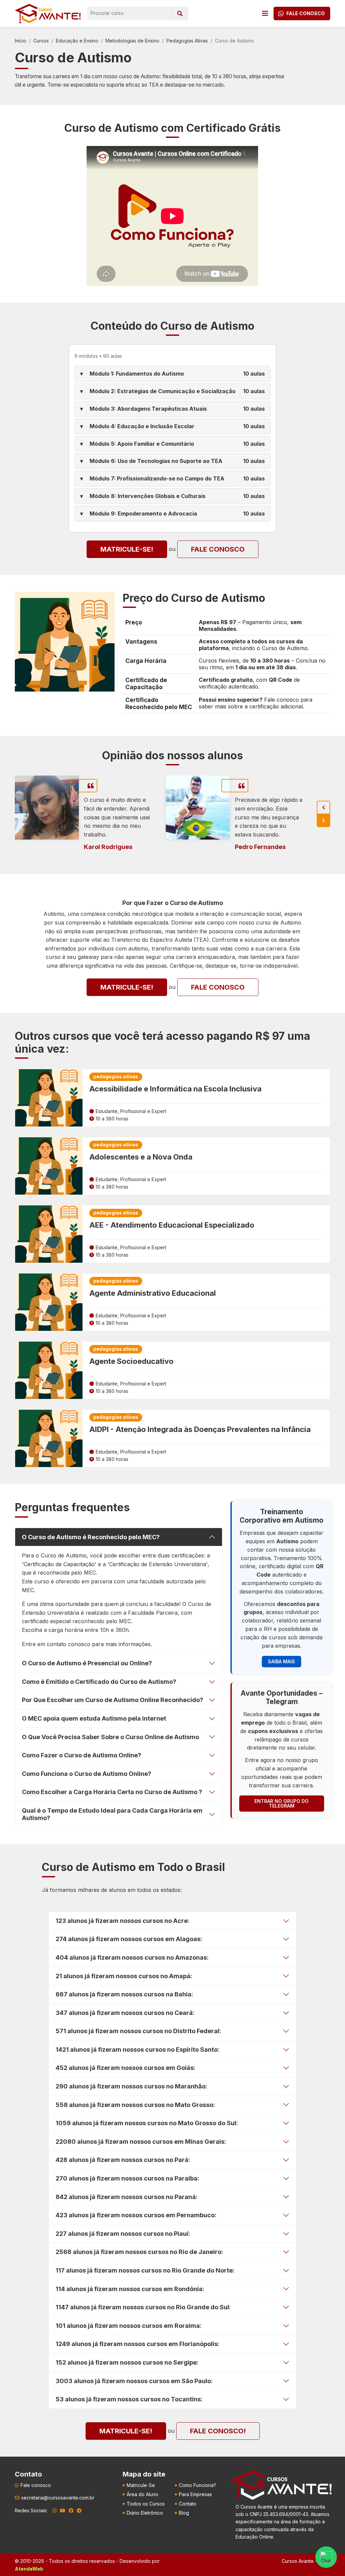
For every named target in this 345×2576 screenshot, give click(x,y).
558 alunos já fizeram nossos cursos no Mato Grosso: (135, 2105)
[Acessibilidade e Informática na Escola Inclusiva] (49, 1098)
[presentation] (323, 808)
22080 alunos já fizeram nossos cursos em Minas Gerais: (141, 2142)
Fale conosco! (218, 2431)
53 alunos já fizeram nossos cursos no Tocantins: (129, 2399)
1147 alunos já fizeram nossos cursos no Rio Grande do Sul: (143, 2307)
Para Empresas (195, 2494)
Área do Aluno (143, 2494)
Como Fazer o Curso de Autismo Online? (82, 1755)
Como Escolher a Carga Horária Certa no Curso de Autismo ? (112, 1792)
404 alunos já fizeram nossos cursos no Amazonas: (132, 1957)
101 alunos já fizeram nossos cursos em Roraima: (129, 2326)
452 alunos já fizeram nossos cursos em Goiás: (126, 2068)
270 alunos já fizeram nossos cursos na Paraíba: (127, 2178)
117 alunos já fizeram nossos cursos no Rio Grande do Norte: (145, 2270)
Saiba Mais (281, 1661)
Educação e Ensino (77, 41)
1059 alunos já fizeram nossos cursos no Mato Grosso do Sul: (147, 2123)
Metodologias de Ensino (132, 41)
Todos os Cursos (146, 2504)
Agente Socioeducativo (131, 1361)
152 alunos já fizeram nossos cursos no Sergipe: (127, 2362)
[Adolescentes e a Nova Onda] (49, 1166)
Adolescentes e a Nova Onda (141, 1157)
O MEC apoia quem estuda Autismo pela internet (94, 1718)
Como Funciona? (197, 2485)
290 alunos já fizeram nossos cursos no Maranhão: (131, 2086)
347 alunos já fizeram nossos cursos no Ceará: (125, 2013)
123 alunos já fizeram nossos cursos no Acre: (122, 1921)
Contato (188, 2504)
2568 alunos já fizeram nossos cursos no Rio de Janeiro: (139, 2252)
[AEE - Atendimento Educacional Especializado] (49, 1234)
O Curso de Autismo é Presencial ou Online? (87, 1663)
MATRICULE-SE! (127, 549)
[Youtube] (63, 2511)
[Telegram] (79, 2511)
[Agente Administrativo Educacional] (49, 1302)
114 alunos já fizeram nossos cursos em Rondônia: (130, 2289)
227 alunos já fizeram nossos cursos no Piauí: (123, 2234)
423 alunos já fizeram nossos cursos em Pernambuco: (136, 2215)
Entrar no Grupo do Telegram (281, 1803)
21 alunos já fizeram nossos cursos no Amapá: (124, 1976)
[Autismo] (65, 641)
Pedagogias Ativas (187, 41)
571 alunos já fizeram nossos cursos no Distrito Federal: (138, 2031)
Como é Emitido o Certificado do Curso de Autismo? (99, 1682)
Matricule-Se (141, 2485)
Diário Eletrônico (145, 2513)
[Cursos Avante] (281, 2485)
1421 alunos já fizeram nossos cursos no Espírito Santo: (137, 2050)
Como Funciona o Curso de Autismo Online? (87, 1774)
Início (21, 41)
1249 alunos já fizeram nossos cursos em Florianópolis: (137, 2344)
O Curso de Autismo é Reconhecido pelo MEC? (91, 1537)
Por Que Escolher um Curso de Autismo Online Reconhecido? (113, 1700)
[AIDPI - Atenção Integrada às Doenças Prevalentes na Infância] (49, 1438)
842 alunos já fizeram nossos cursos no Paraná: (127, 2197)
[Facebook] (71, 2511)
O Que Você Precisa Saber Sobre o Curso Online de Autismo (111, 1737)
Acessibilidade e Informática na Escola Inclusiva (175, 1089)
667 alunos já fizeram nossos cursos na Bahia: (124, 1994)
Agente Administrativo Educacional (153, 1293)
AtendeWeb (29, 2569)
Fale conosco (218, 549)
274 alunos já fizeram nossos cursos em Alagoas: (129, 1939)
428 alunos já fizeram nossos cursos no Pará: (123, 2160)
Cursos (41, 41)
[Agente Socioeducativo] (49, 1370)
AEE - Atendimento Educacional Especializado (172, 1225)
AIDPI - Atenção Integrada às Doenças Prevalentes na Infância (200, 1429)
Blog (184, 2513)
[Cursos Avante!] (48, 13)
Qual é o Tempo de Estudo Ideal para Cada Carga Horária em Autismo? (112, 1814)
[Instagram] (55, 2511)
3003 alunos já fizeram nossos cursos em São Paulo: (134, 2381)
